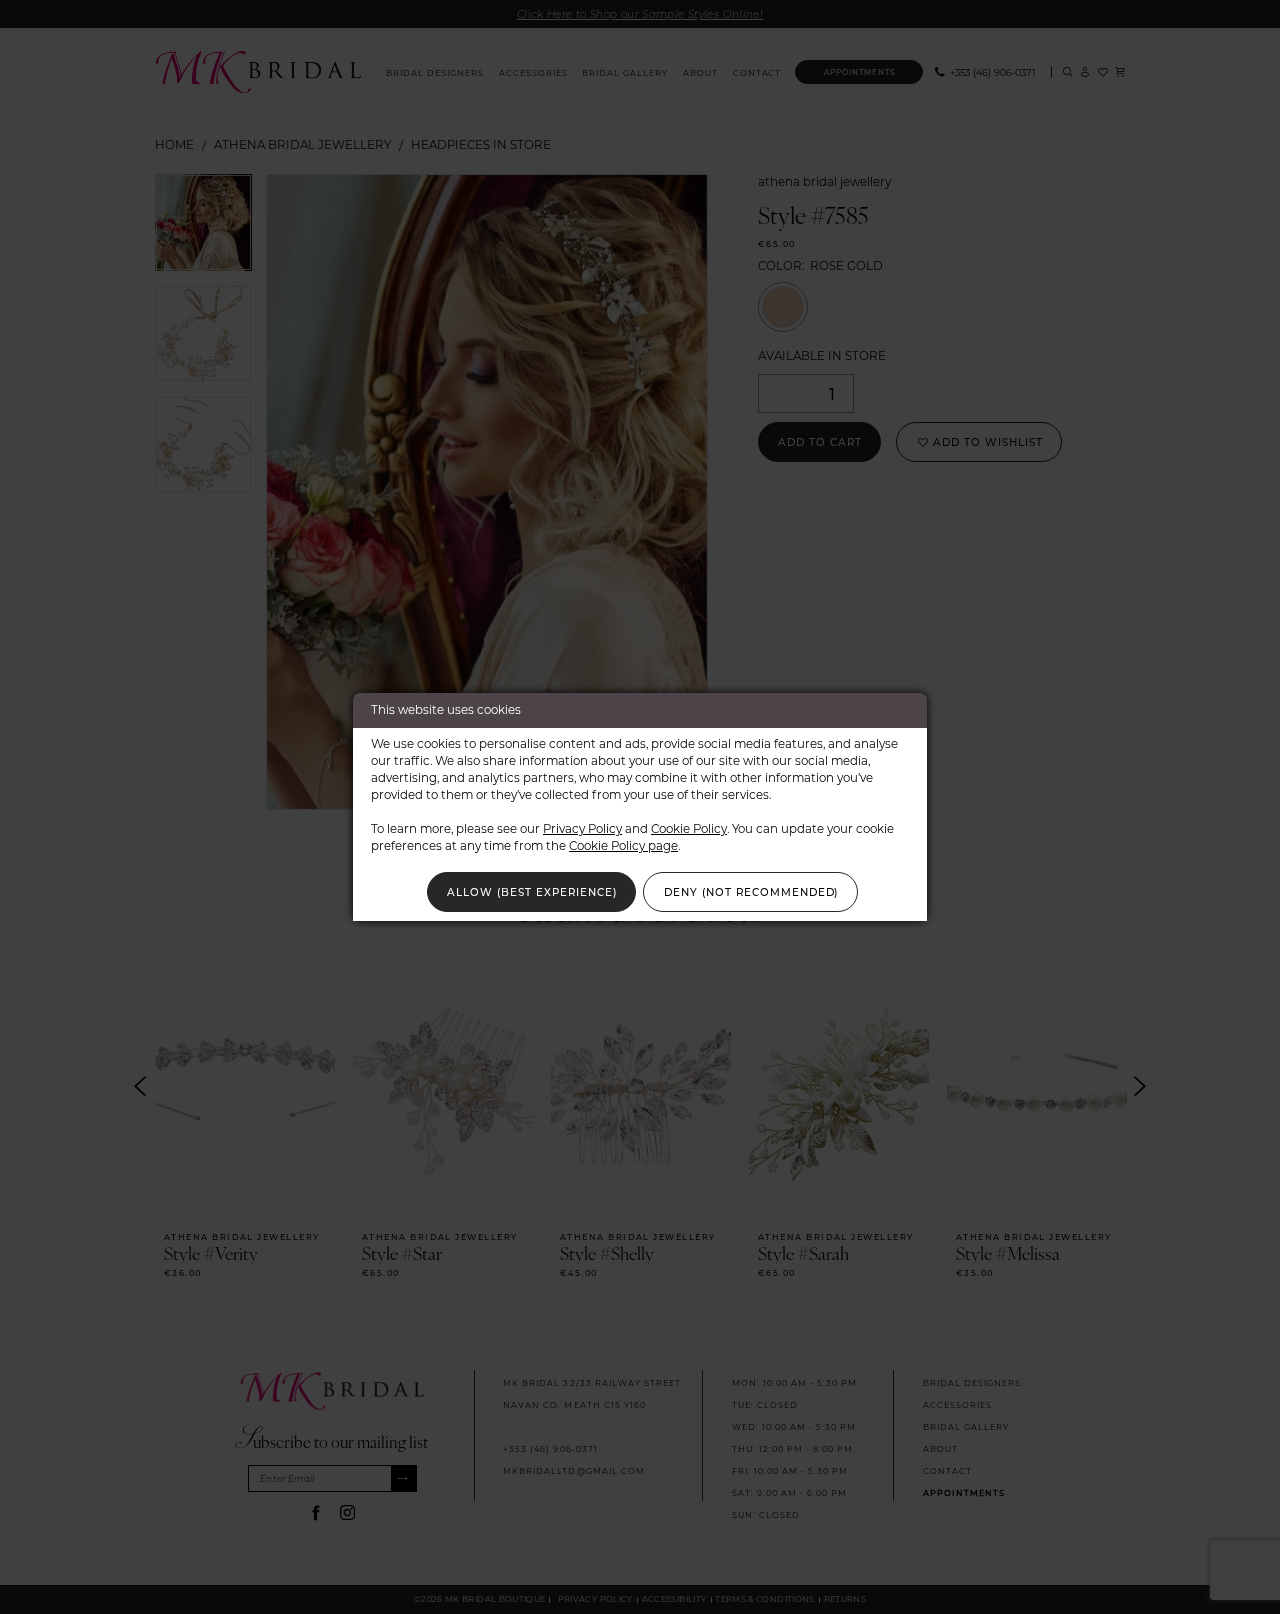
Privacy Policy (582, 828)
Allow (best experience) (532, 892)
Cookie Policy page (623, 845)
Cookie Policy (689, 828)
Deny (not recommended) (751, 892)
